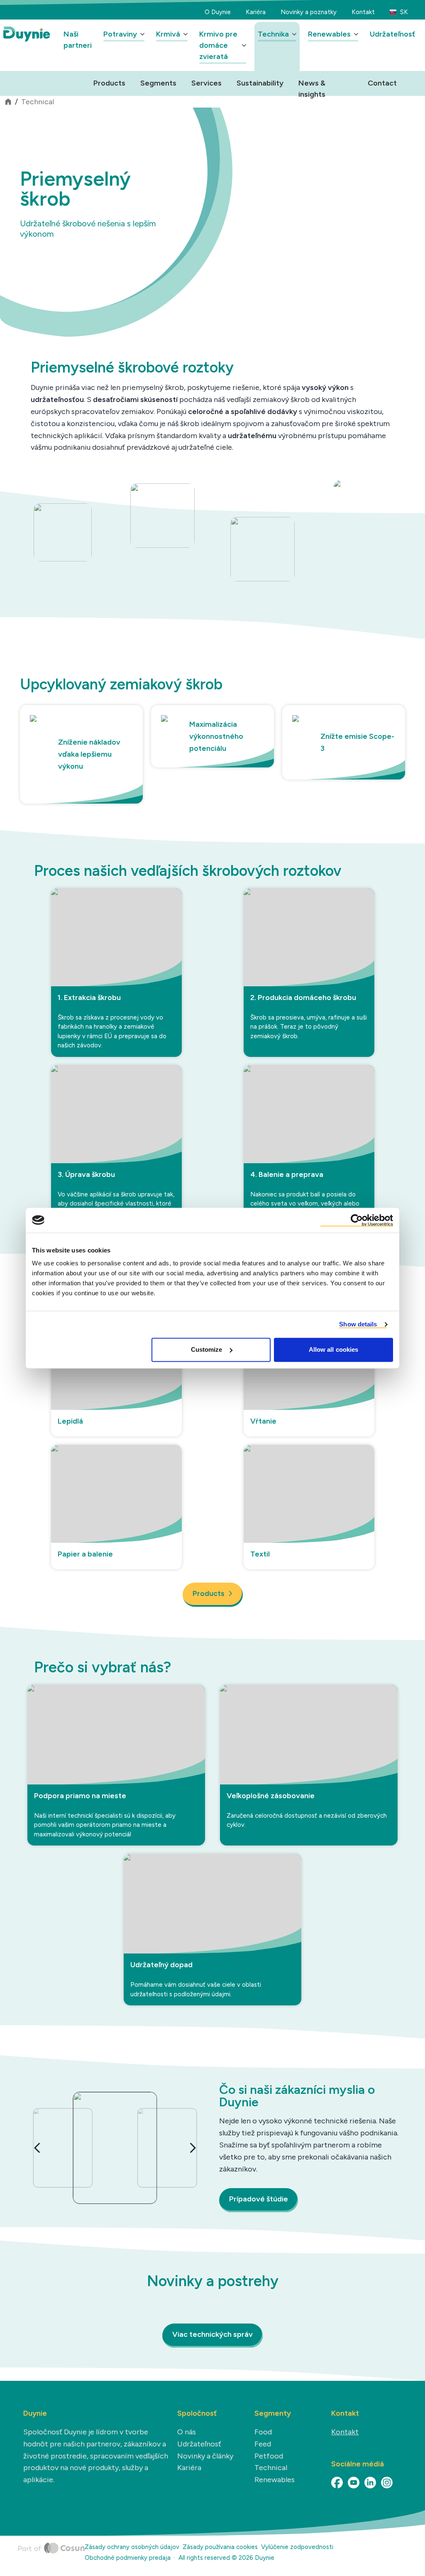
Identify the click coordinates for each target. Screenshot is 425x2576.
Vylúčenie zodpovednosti (297, 2547)
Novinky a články (205, 2456)
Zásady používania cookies (220, 2547)
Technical (38, 102)
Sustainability (260, 83)
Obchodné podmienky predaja (128, 2558)
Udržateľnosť (392, 34)
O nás (187, 2432)
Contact (382, 83)
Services (206, 83)
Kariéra (256, 12)
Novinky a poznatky (309, 12)
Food (263, 2432)
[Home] (51, 2554)
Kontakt (363, 12)
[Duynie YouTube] (354, 2483)
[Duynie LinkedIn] (370, 2483)
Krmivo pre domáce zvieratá (218, 45)
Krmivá (168, 34)
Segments (158, 83)
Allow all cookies (334, 1349)
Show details (358, 1324)
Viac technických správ (212, 2334)
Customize (207, 1349)
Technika (273, 34)
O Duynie (218, 12)
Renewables (329, 34)
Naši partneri (78, 40)
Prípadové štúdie (259, 2199)
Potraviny (120, 34)
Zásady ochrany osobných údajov (132, 2547)
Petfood (269, 2456)
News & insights (312, 84)
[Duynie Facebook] (337, 2483)
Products (109, 83)
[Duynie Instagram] (387, 2483)
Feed (263, 2444)
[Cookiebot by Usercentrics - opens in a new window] (357, 1220)
